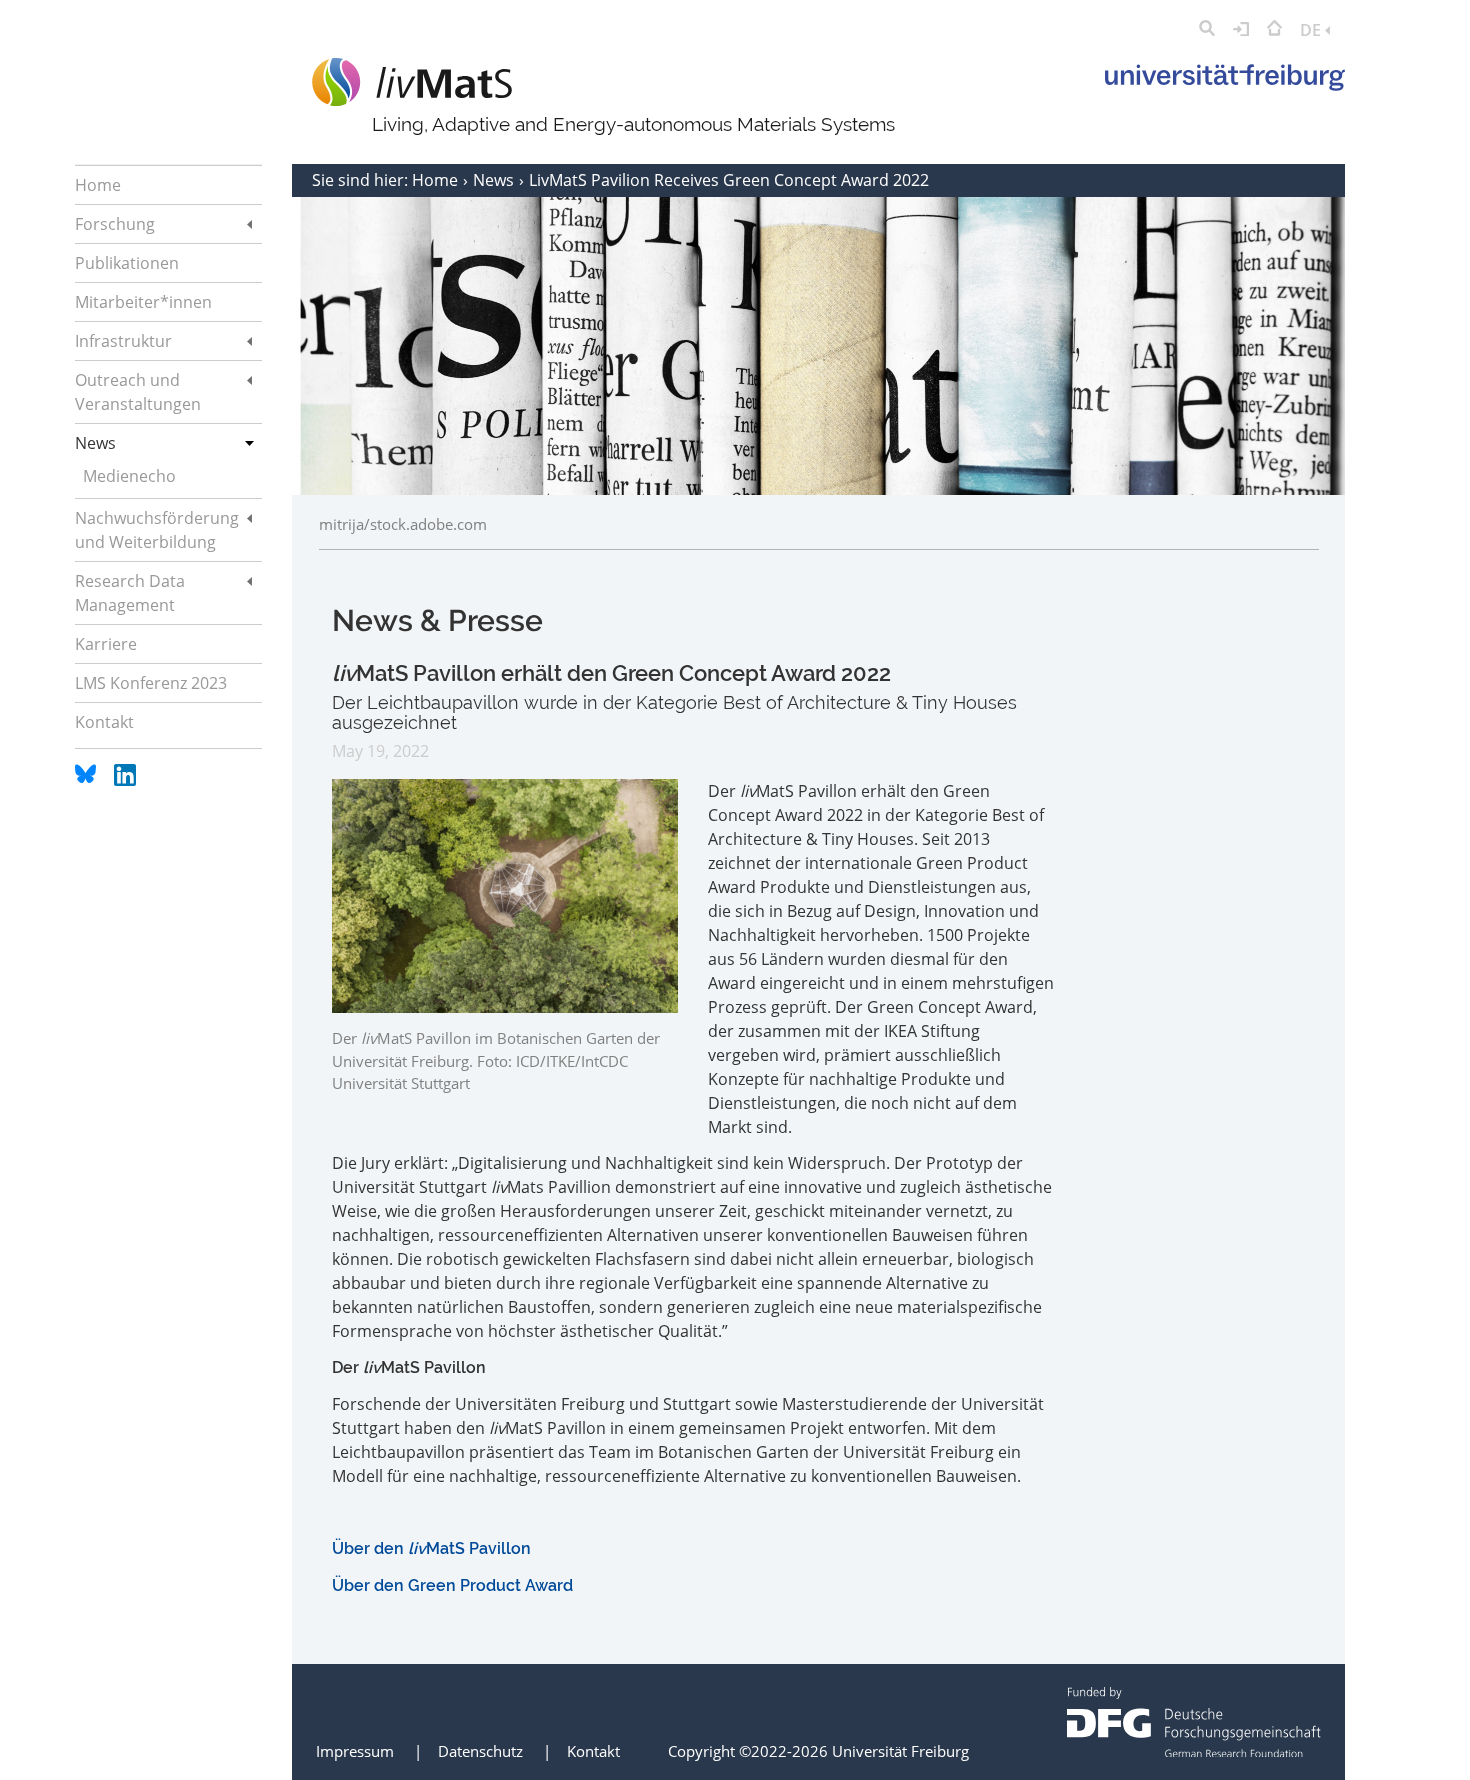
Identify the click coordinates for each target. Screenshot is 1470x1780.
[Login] (1241, 30)
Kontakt (593, 1751)
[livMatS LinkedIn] (125, 780)
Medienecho (129, 476)
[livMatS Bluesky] (87, 780)
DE (1312, 30)
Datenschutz (480, 1751)
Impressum (355, 1751)
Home (437, 180)
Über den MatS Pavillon (431, 1548)
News (495, 180)
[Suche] (1207, 30)
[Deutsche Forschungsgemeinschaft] (1194, 1751)
